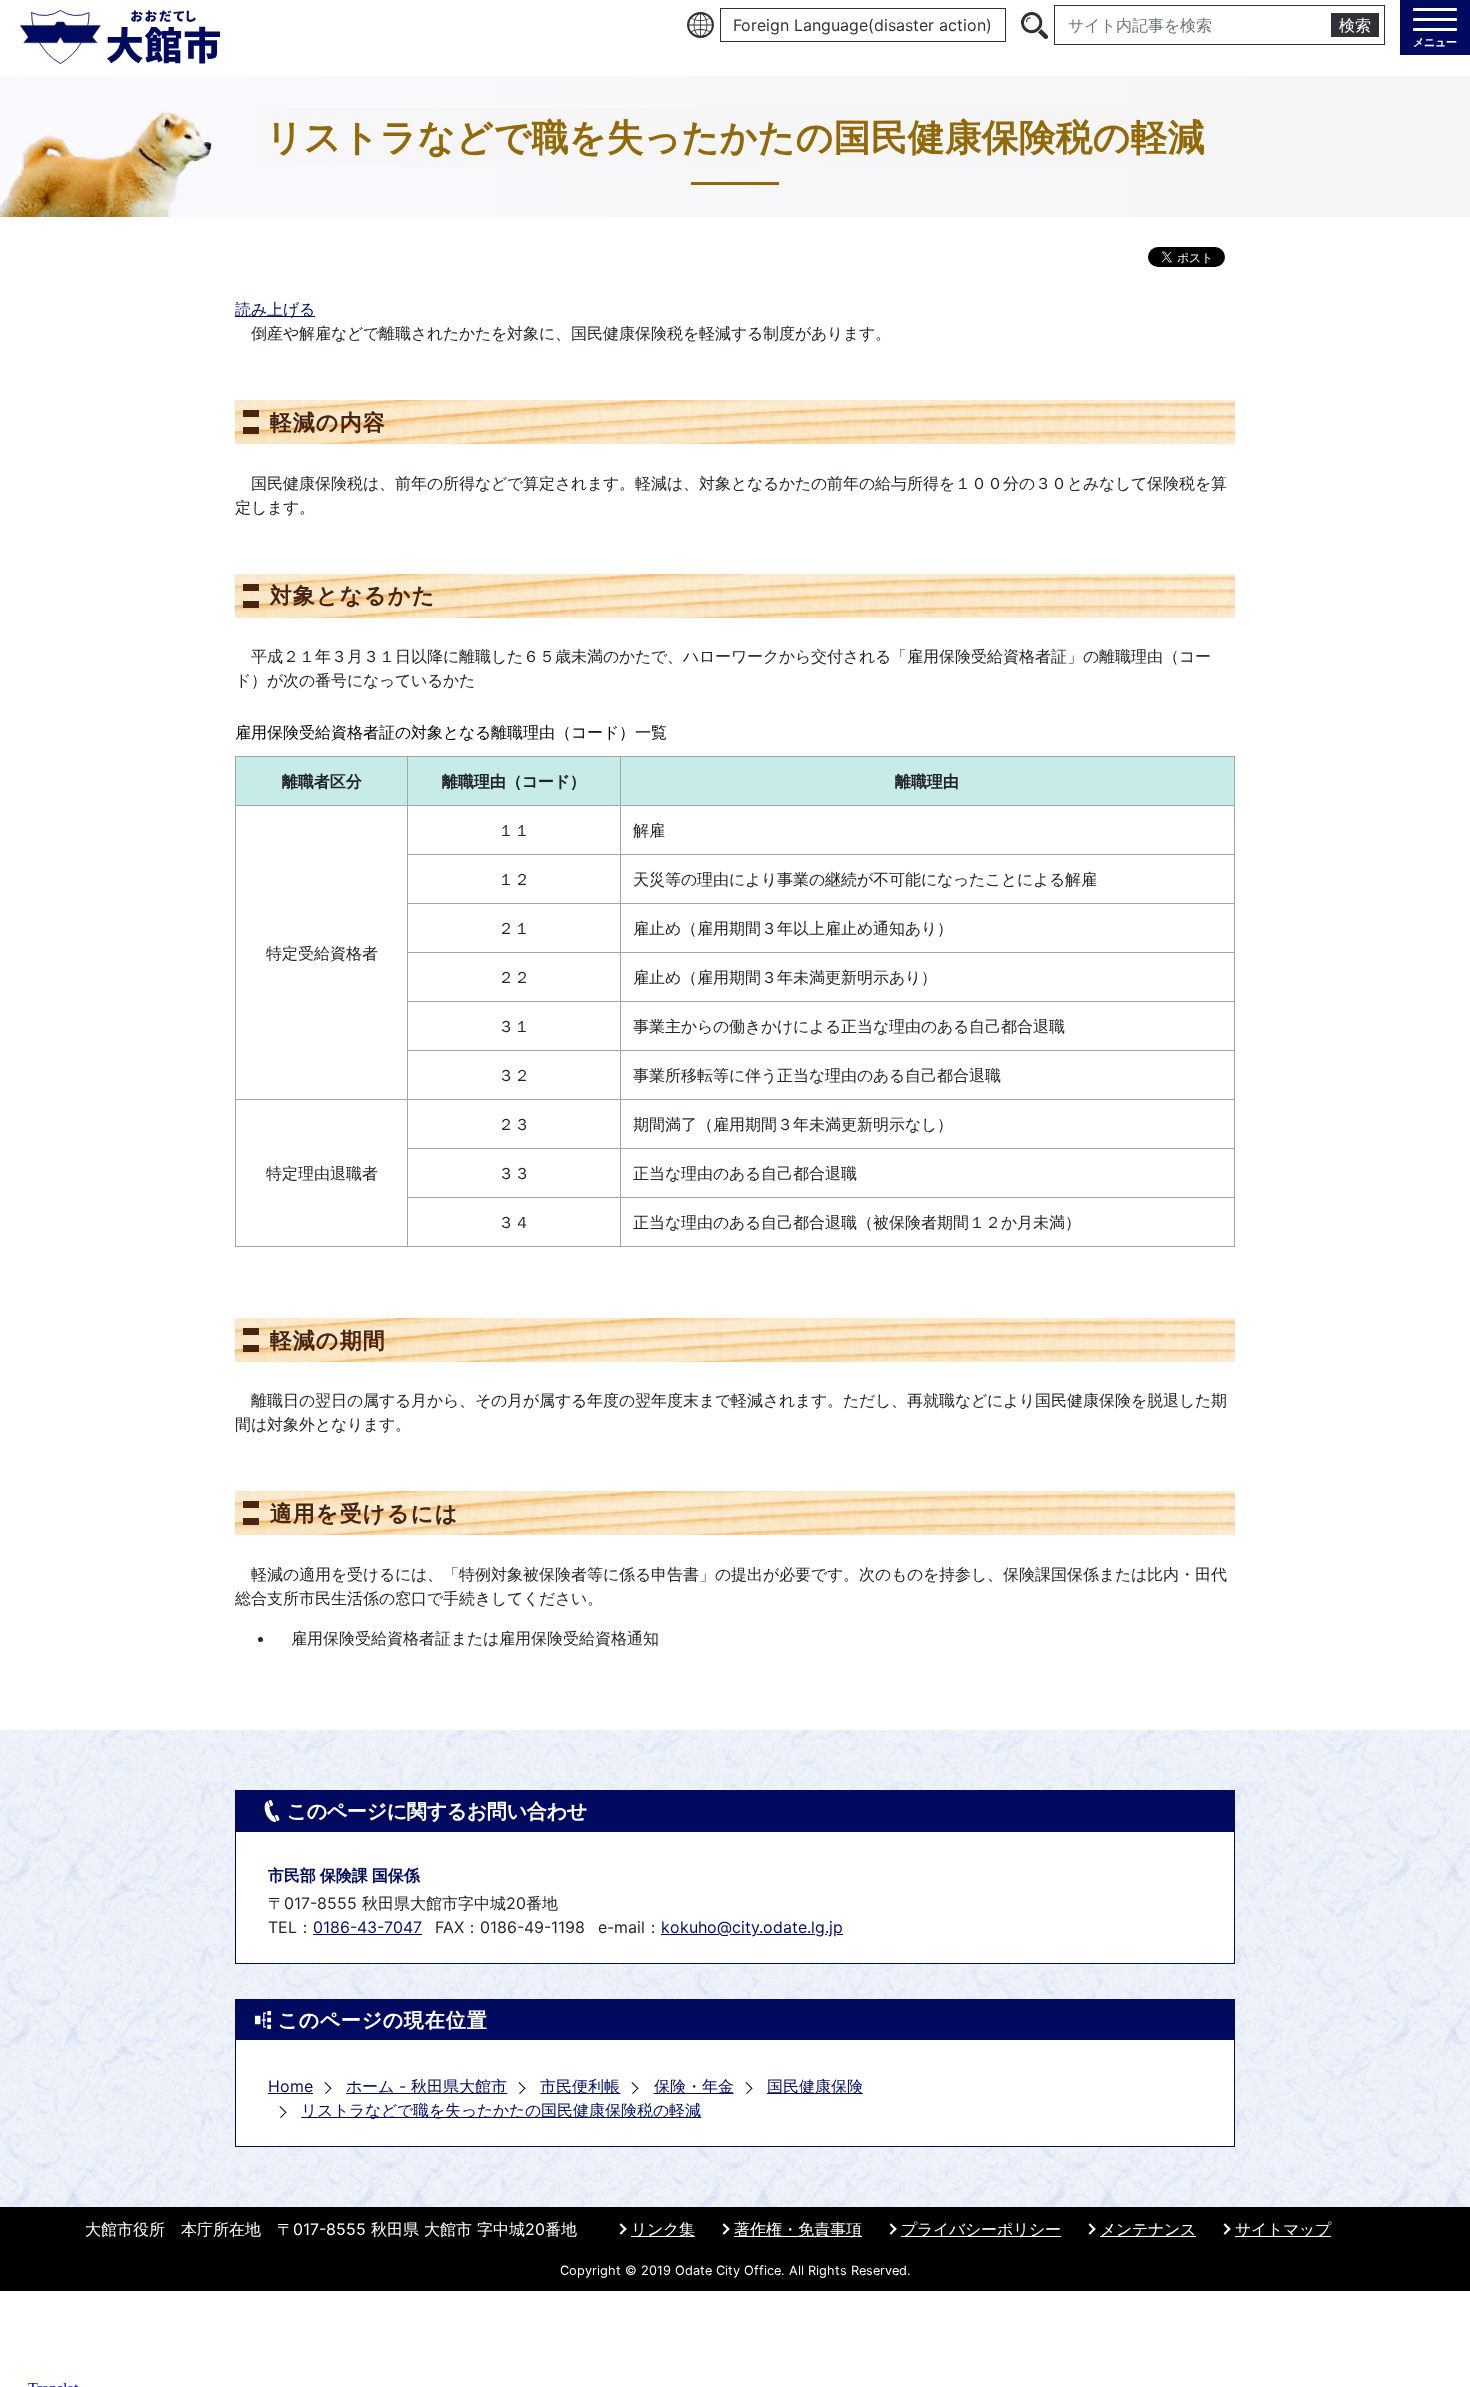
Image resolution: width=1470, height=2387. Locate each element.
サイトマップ (1283, 2229)
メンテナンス (1148, 2229)
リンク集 (663, 2229)
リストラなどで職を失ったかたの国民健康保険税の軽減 (501, 2110)
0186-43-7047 (367, 1927)
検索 (1355, 25)
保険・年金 (694, 2086)
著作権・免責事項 (798, 2229)
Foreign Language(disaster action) (862, 25)
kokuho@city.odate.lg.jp (752, 1927)
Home (290, 2086)
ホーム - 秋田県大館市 (426, 2086)
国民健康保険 (815, 2086)
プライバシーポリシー (981, 2229)
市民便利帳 (580, 2086)
